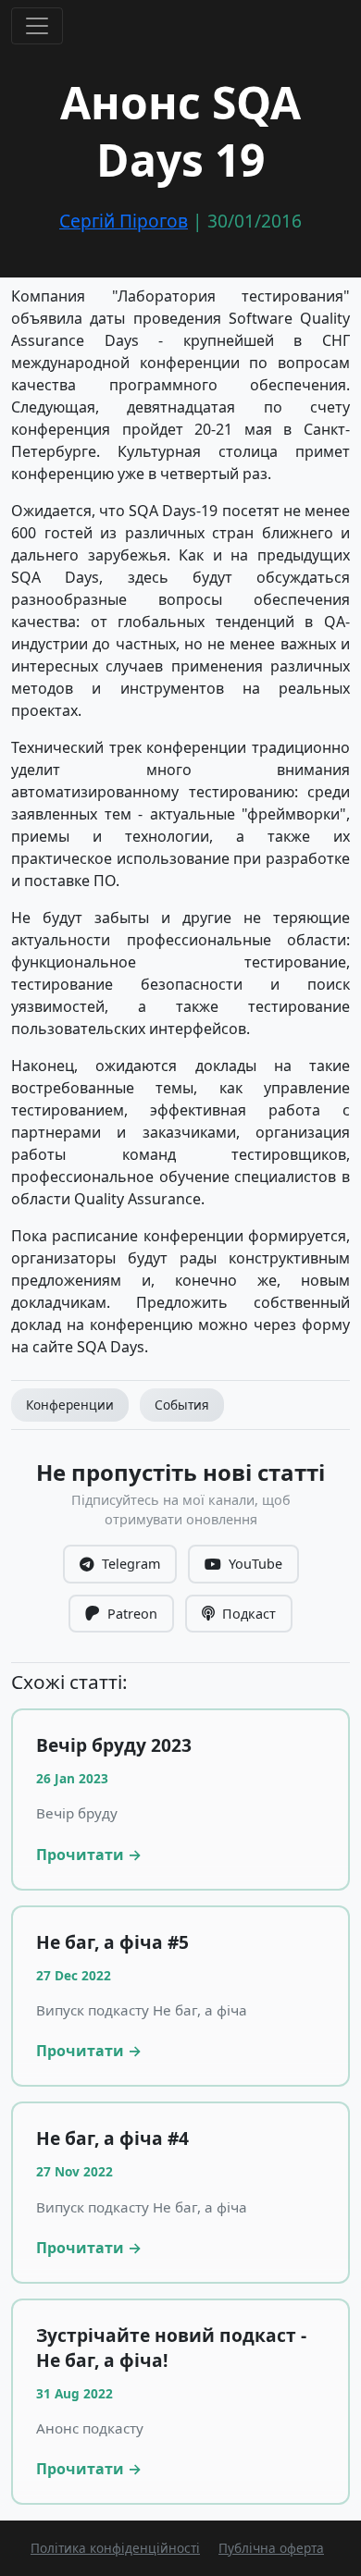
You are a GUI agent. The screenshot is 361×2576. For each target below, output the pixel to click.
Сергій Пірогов (124, 221)
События (182, 1405)
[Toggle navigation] (37, 26)
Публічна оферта (271, 2548)
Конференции (70, 1405)
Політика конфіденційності (115, 2548)
